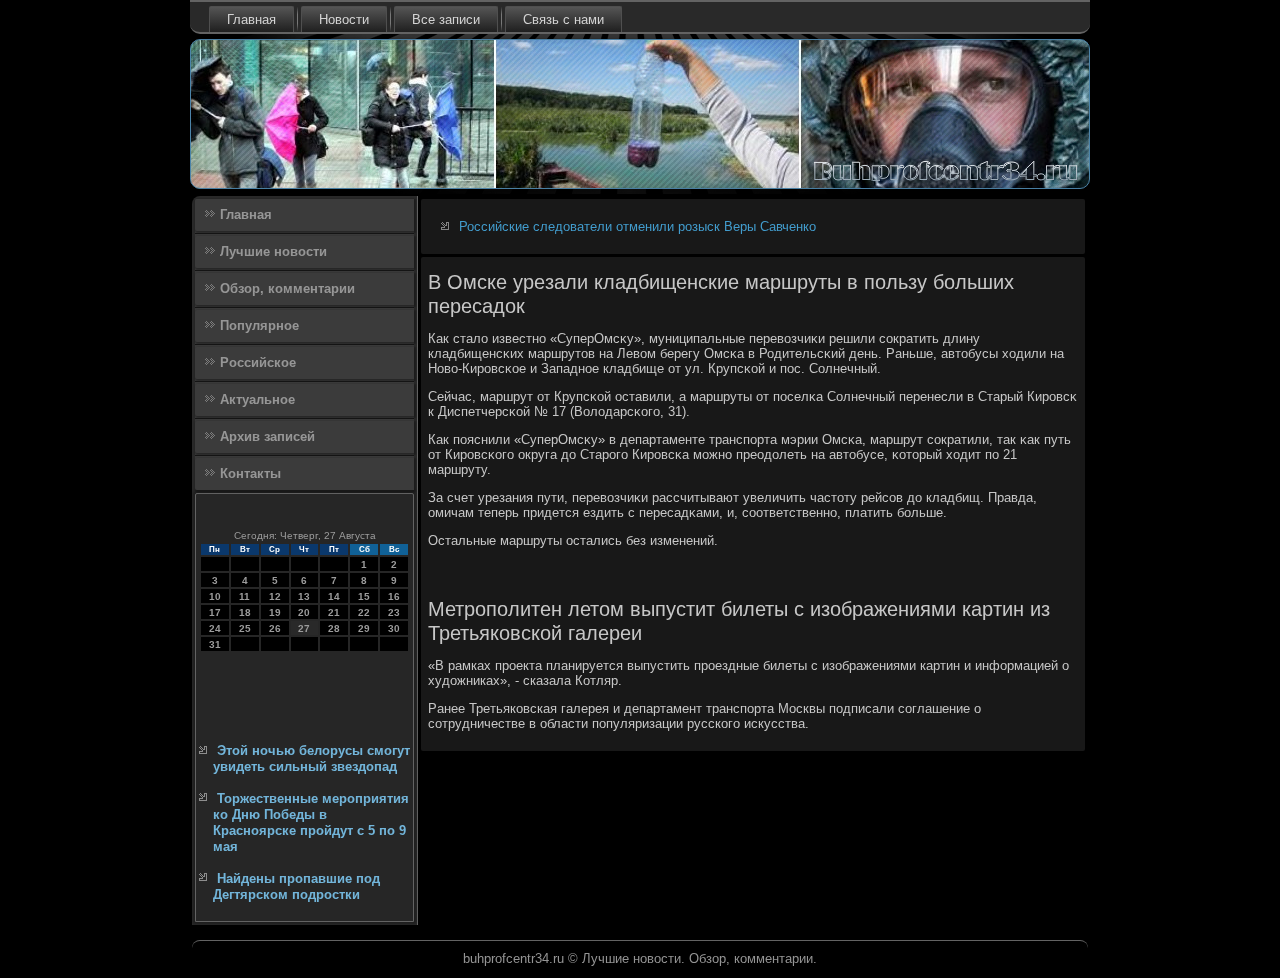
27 (304, 628)
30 (394, 628)
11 (244, 596)
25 (245, 628)
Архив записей (267, 436)
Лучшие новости (273, 251)
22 (364, 612)
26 (275, 628)
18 (245, 612)
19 (275, 612)
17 (215, 612)
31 (215, 644)
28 (334, 628)
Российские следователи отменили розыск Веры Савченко (637, 226)
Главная (251, 19)
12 (275, 596)
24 (215, 628)
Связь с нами (563, 19)
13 (304, 596)
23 (394, 612)
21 (334, 612)
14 (334, 596)
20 (304, 612)
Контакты (250, 473)
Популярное (259, 325)
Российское (258, 362)
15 (364, 596)
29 (364, 628)
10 (215, 596)
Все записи (446, 19)
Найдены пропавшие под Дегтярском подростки (296, 886)
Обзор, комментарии (287, 288)
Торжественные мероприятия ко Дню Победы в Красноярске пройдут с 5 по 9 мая (311, 823)
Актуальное (257, 399)
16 (394, 596)
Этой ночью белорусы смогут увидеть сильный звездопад (311, 758)
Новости (344, 19)
